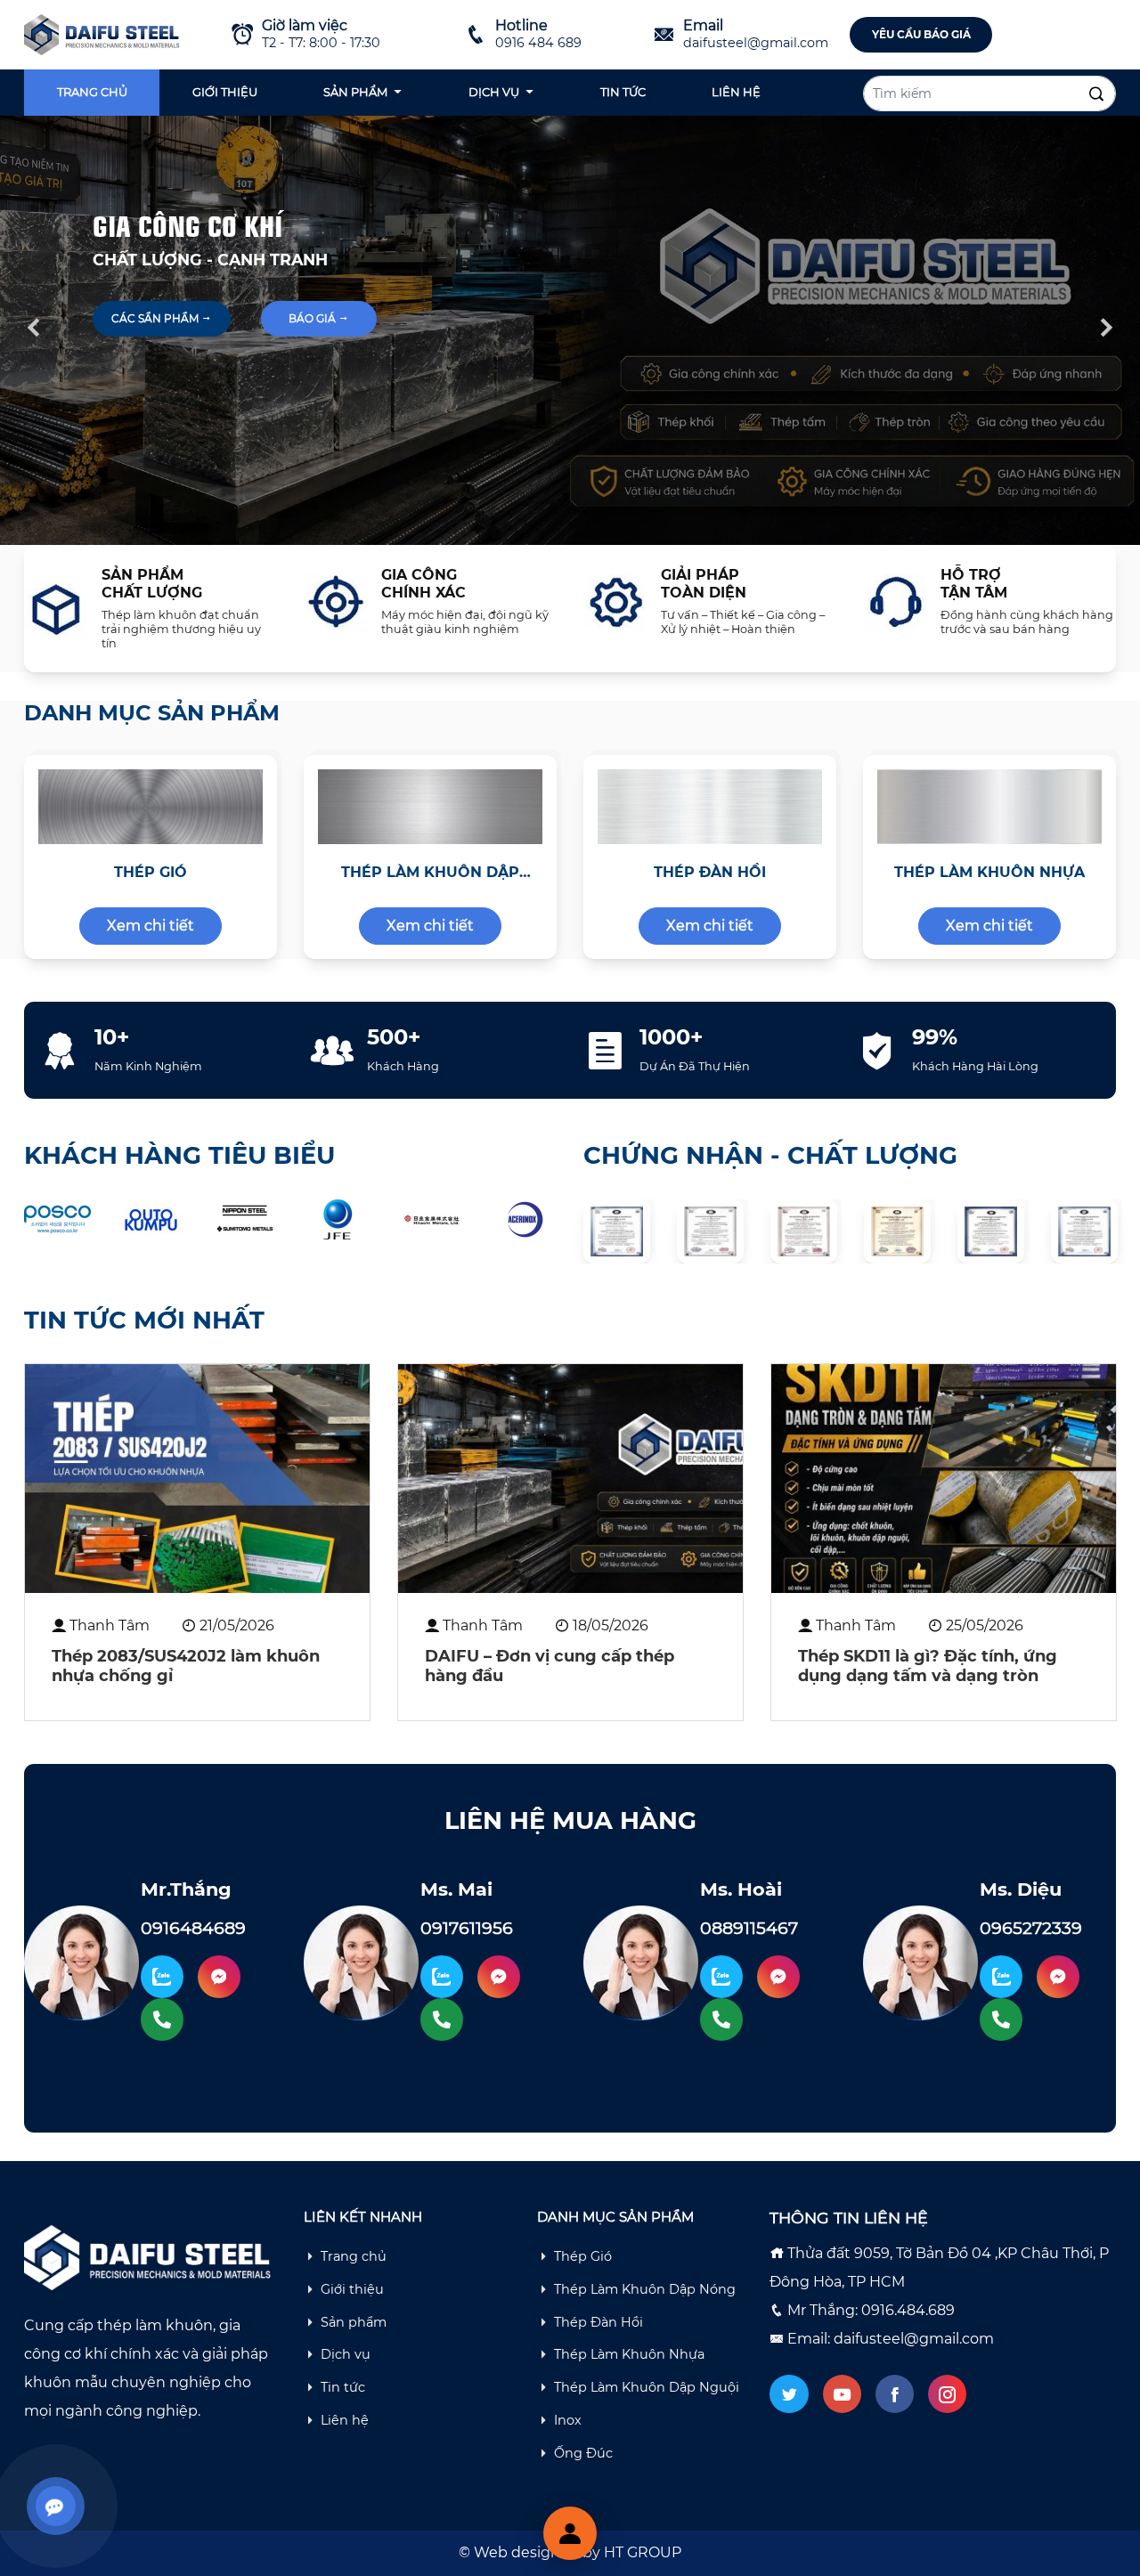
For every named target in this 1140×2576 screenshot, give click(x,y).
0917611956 (467, 1928)
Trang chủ (92, 92)
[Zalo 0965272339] (1001, 1977)
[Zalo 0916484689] (162, 1977)
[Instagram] (947, 2394)
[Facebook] (895, 2394)
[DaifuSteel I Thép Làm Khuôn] (104, 33)
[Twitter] (789, 2394)
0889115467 (749, 1928)
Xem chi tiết (151, 926)
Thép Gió (583, 2256)
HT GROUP (643, 2552)
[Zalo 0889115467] (721, 1977)
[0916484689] (162, 2019)
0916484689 (193, 1928)
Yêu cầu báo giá (921, 34)
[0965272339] (1001, 2019)
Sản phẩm (355, 92)
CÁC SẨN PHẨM (156, 318)
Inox (568, 2420)
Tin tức (623, 92)
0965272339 (1031, 1928)
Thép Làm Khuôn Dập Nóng (645, 2289)
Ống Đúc (583, 2453)
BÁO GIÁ (313, 318)
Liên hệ (736, 92)
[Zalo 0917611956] (442, 1977)
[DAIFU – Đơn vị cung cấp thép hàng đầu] (570, 1479)
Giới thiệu (225, 92)
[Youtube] (842, 2394)
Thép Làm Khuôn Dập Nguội (647, 2387)
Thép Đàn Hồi (598, 2322)
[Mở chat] (570, 2533)
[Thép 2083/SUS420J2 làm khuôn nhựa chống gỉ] (197, 1479)
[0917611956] (442, 2019)
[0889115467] (721, 2019)
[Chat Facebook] (219, 1977)
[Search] (1096, 94)
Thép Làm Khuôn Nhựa (629, 2354)
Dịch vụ (494, 92)
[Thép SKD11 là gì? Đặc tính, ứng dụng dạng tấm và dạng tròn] (944, 1479)
